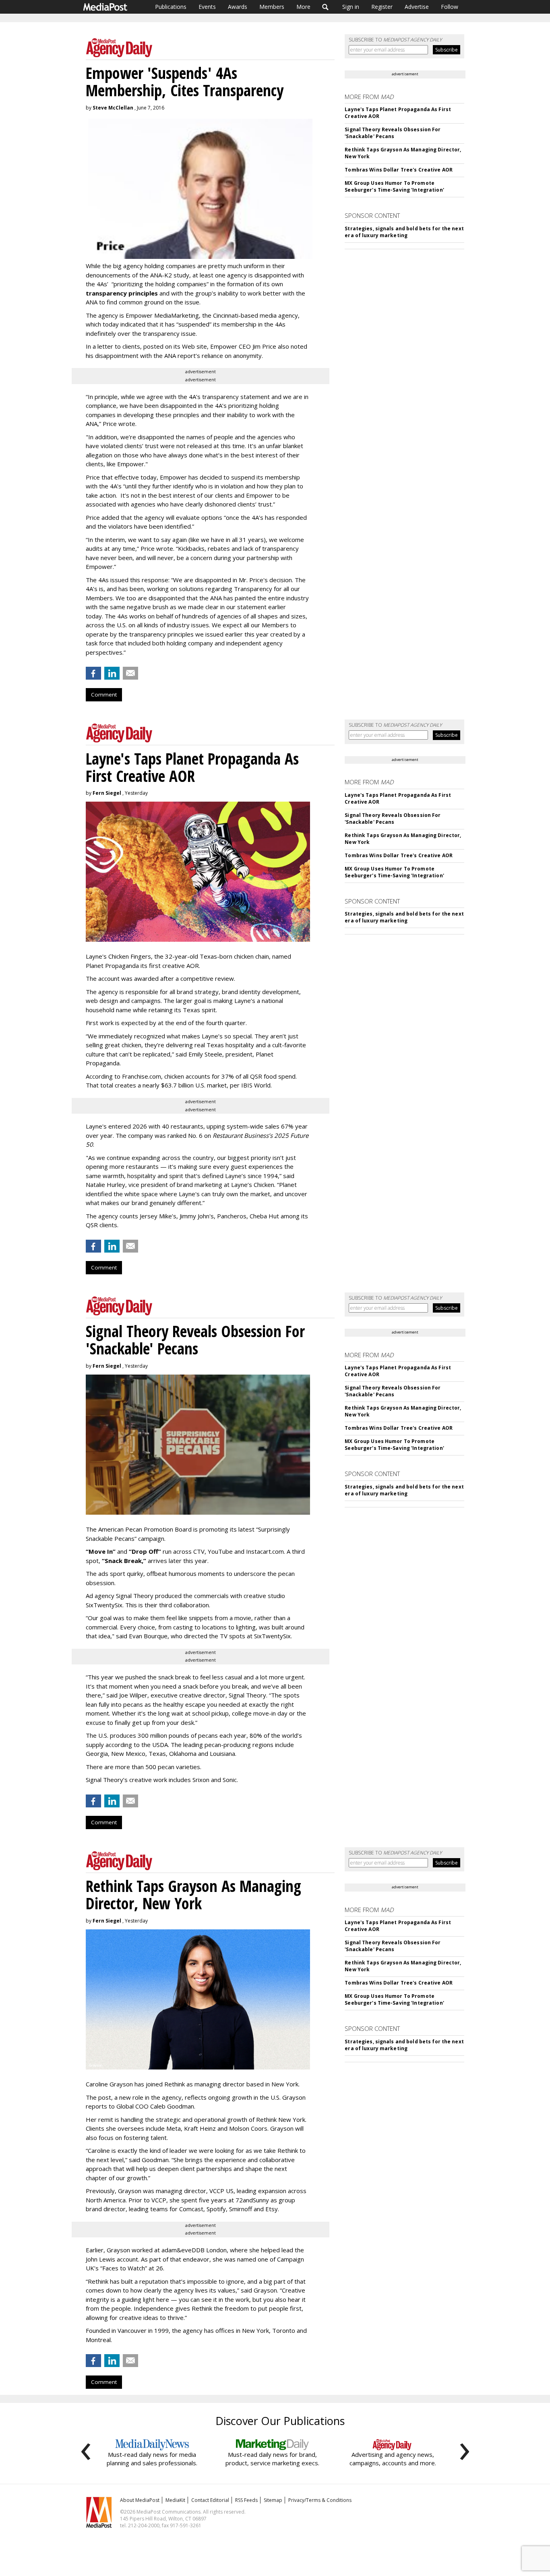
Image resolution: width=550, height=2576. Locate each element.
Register (382, 7)
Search (326, 7)
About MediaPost (140, 2500)
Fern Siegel (107, 793)
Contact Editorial (210, 2500)
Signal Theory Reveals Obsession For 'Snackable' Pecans (393, 133)
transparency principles (122, 293)
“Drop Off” (145, 1551)
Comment (104, 695)
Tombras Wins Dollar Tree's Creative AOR (399, 170)
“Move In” (101, 1551)
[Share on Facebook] (93, 673)
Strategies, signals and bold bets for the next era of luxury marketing (404, 232)
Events (207, 7)
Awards (238, 7)
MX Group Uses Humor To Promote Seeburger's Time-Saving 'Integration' (394, 186)
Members (272, 7)
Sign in (351, 7)
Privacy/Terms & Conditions (320, 2500)
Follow (450, 7)
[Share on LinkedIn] (112, 673)
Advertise (417, 7)
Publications (171, 7)
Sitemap (273, 2500)
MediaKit (175, 2500)
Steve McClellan (113, 108)
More (303, 7)
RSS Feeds (246, 2500)
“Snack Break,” (124, 1561)
